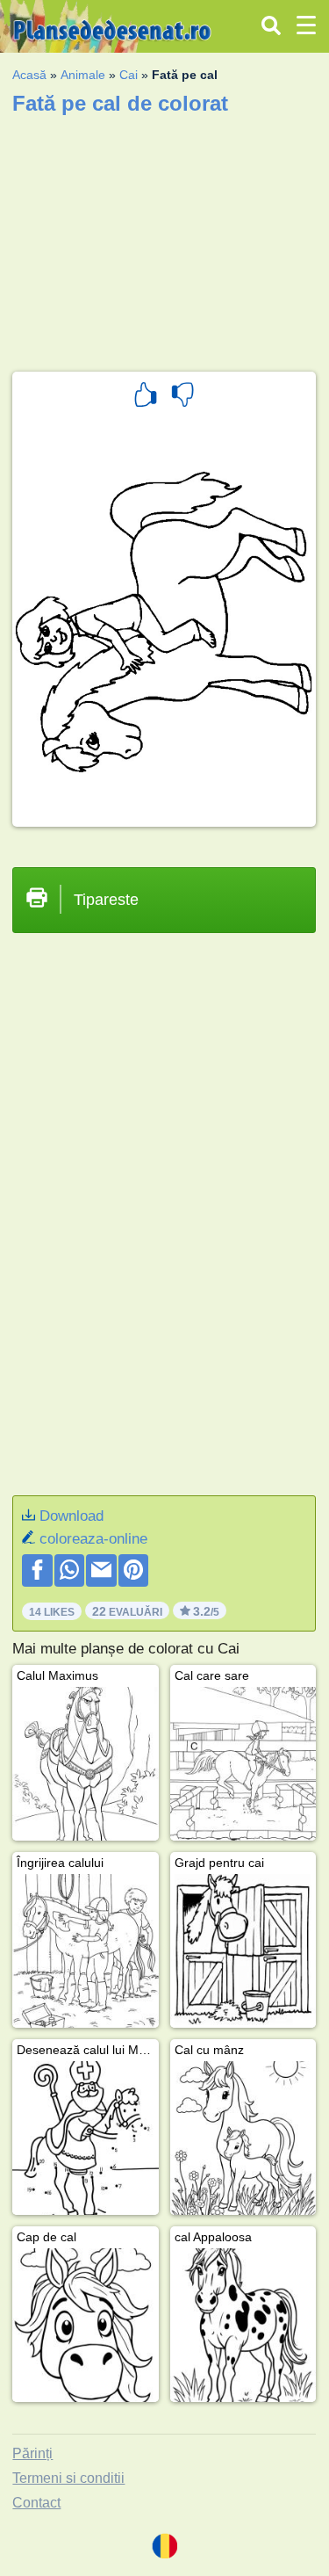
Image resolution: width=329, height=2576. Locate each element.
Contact (36, 2503)
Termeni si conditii (68, 2478)
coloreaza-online (93, 1539)
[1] (146, 397)
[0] (182, 397)
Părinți (32, 2453)
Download (72, 1516)
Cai (129, 75)
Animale (83, 75)
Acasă (29, 75)
